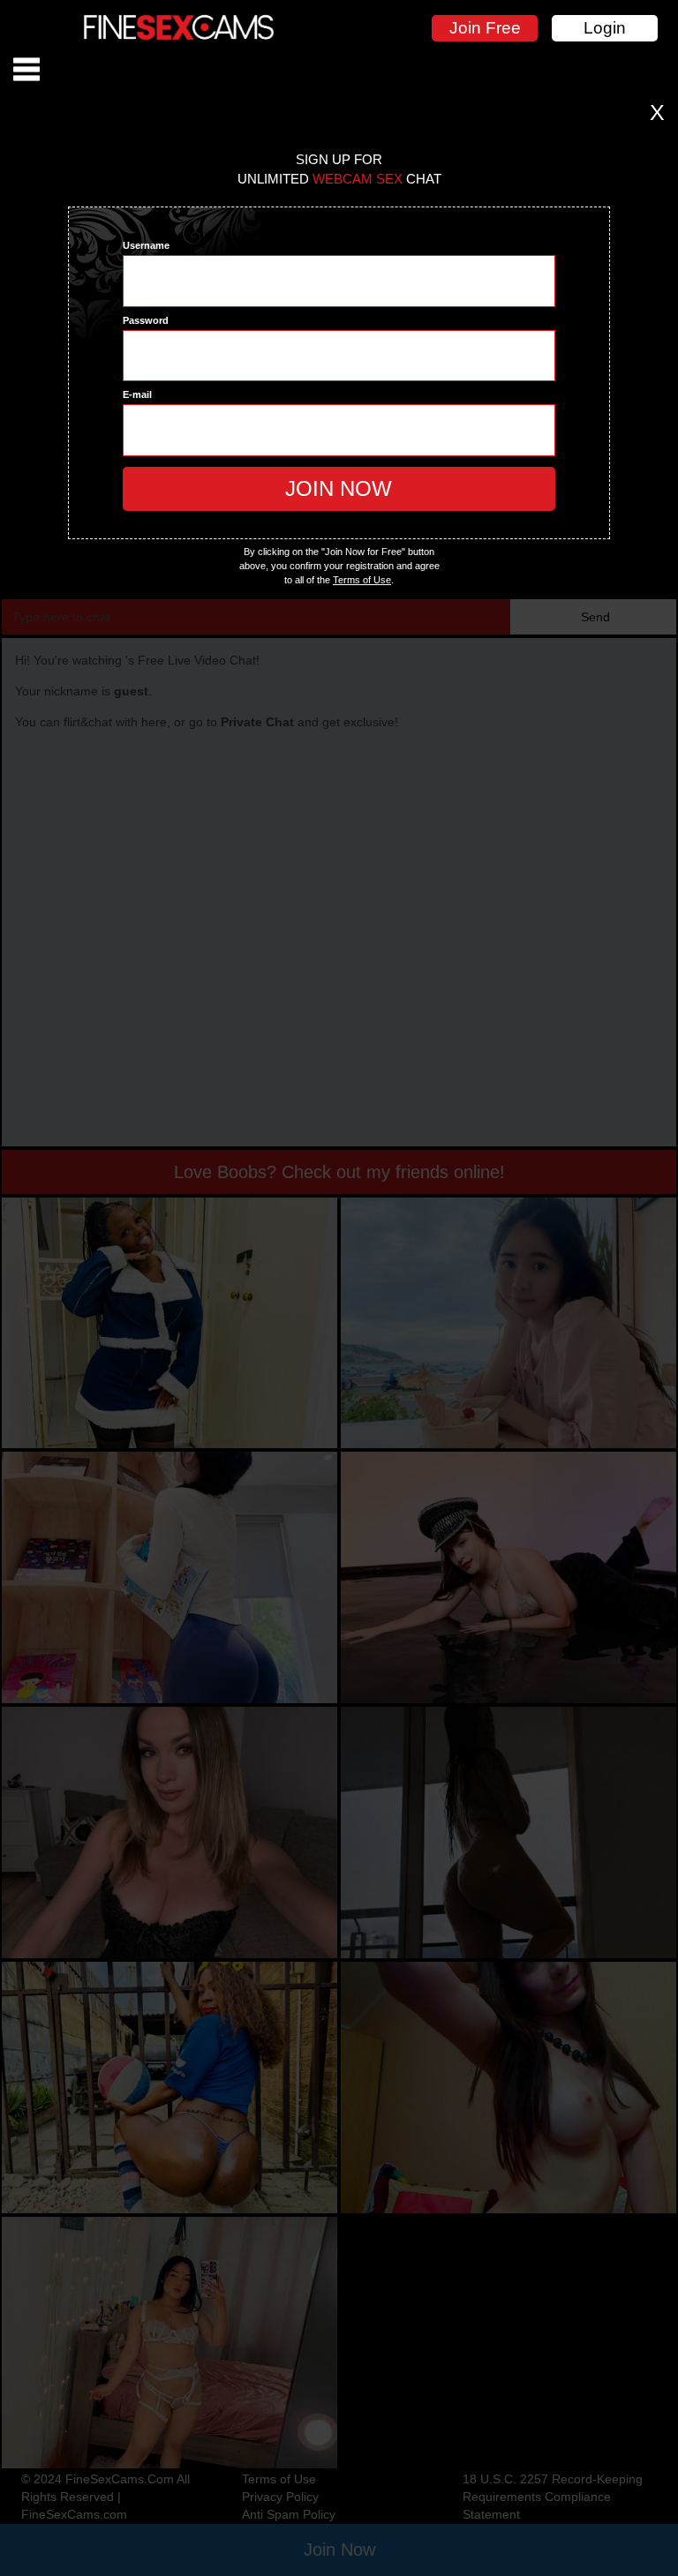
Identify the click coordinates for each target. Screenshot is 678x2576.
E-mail (137, 394)
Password (146, 320)
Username (146, 245)
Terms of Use (362, 580)
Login (605, 28)
